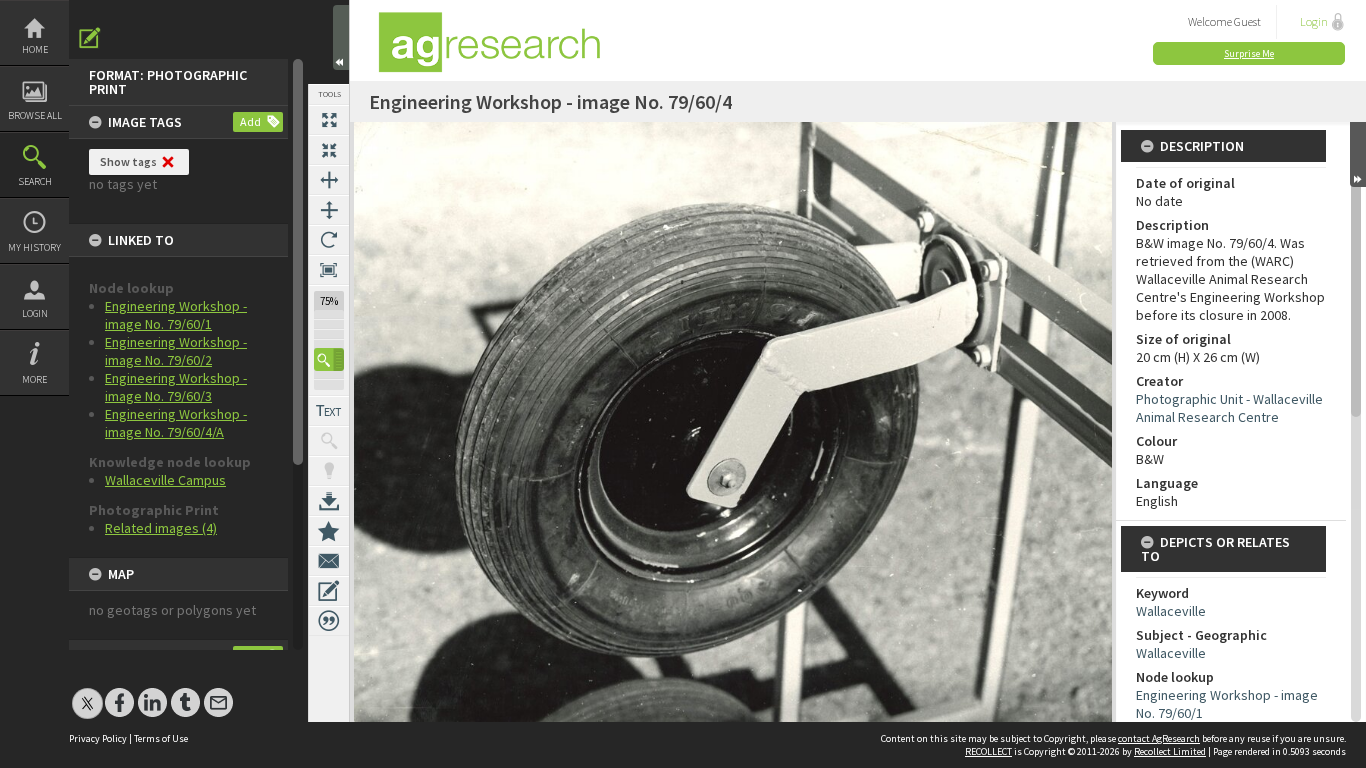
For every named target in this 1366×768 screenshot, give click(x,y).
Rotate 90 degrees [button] (329, 240)
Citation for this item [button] (329, 621)
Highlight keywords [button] (329, 471)
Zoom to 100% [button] (329, 270)
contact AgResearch (1159, 738)
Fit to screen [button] (329, 150)
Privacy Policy (98, 738)
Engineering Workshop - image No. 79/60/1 (176, 315)
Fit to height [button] (329, 210)
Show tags (128, 161)
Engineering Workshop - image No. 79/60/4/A (176, 423)
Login (35, 313)
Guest (1247, 21)
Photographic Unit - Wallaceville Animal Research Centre (1229, 408)
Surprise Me (1249, 53)
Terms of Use (161, 738)
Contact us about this (329, 561)
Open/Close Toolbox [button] (341, 37)
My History (34, 247)
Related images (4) (161, 528)
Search (35, 181)
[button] (329, 359)
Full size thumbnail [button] (329, 120)
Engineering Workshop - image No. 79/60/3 (176, 387)
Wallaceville (1171, 611)
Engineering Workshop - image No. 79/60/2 (176, 351)
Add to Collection (329, 531)
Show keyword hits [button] (329, 441)
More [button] (34, 379)
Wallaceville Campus (165, 480)
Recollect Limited (1170, 751)
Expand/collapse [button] (1358, 154)
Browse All (35, 115)
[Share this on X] (87, 692)
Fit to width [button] (329, 180)
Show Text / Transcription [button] (329, 411)
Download (329, 501)
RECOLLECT (988, 751)
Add (250, 121)
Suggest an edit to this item (90, 38)
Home (35, 49)
